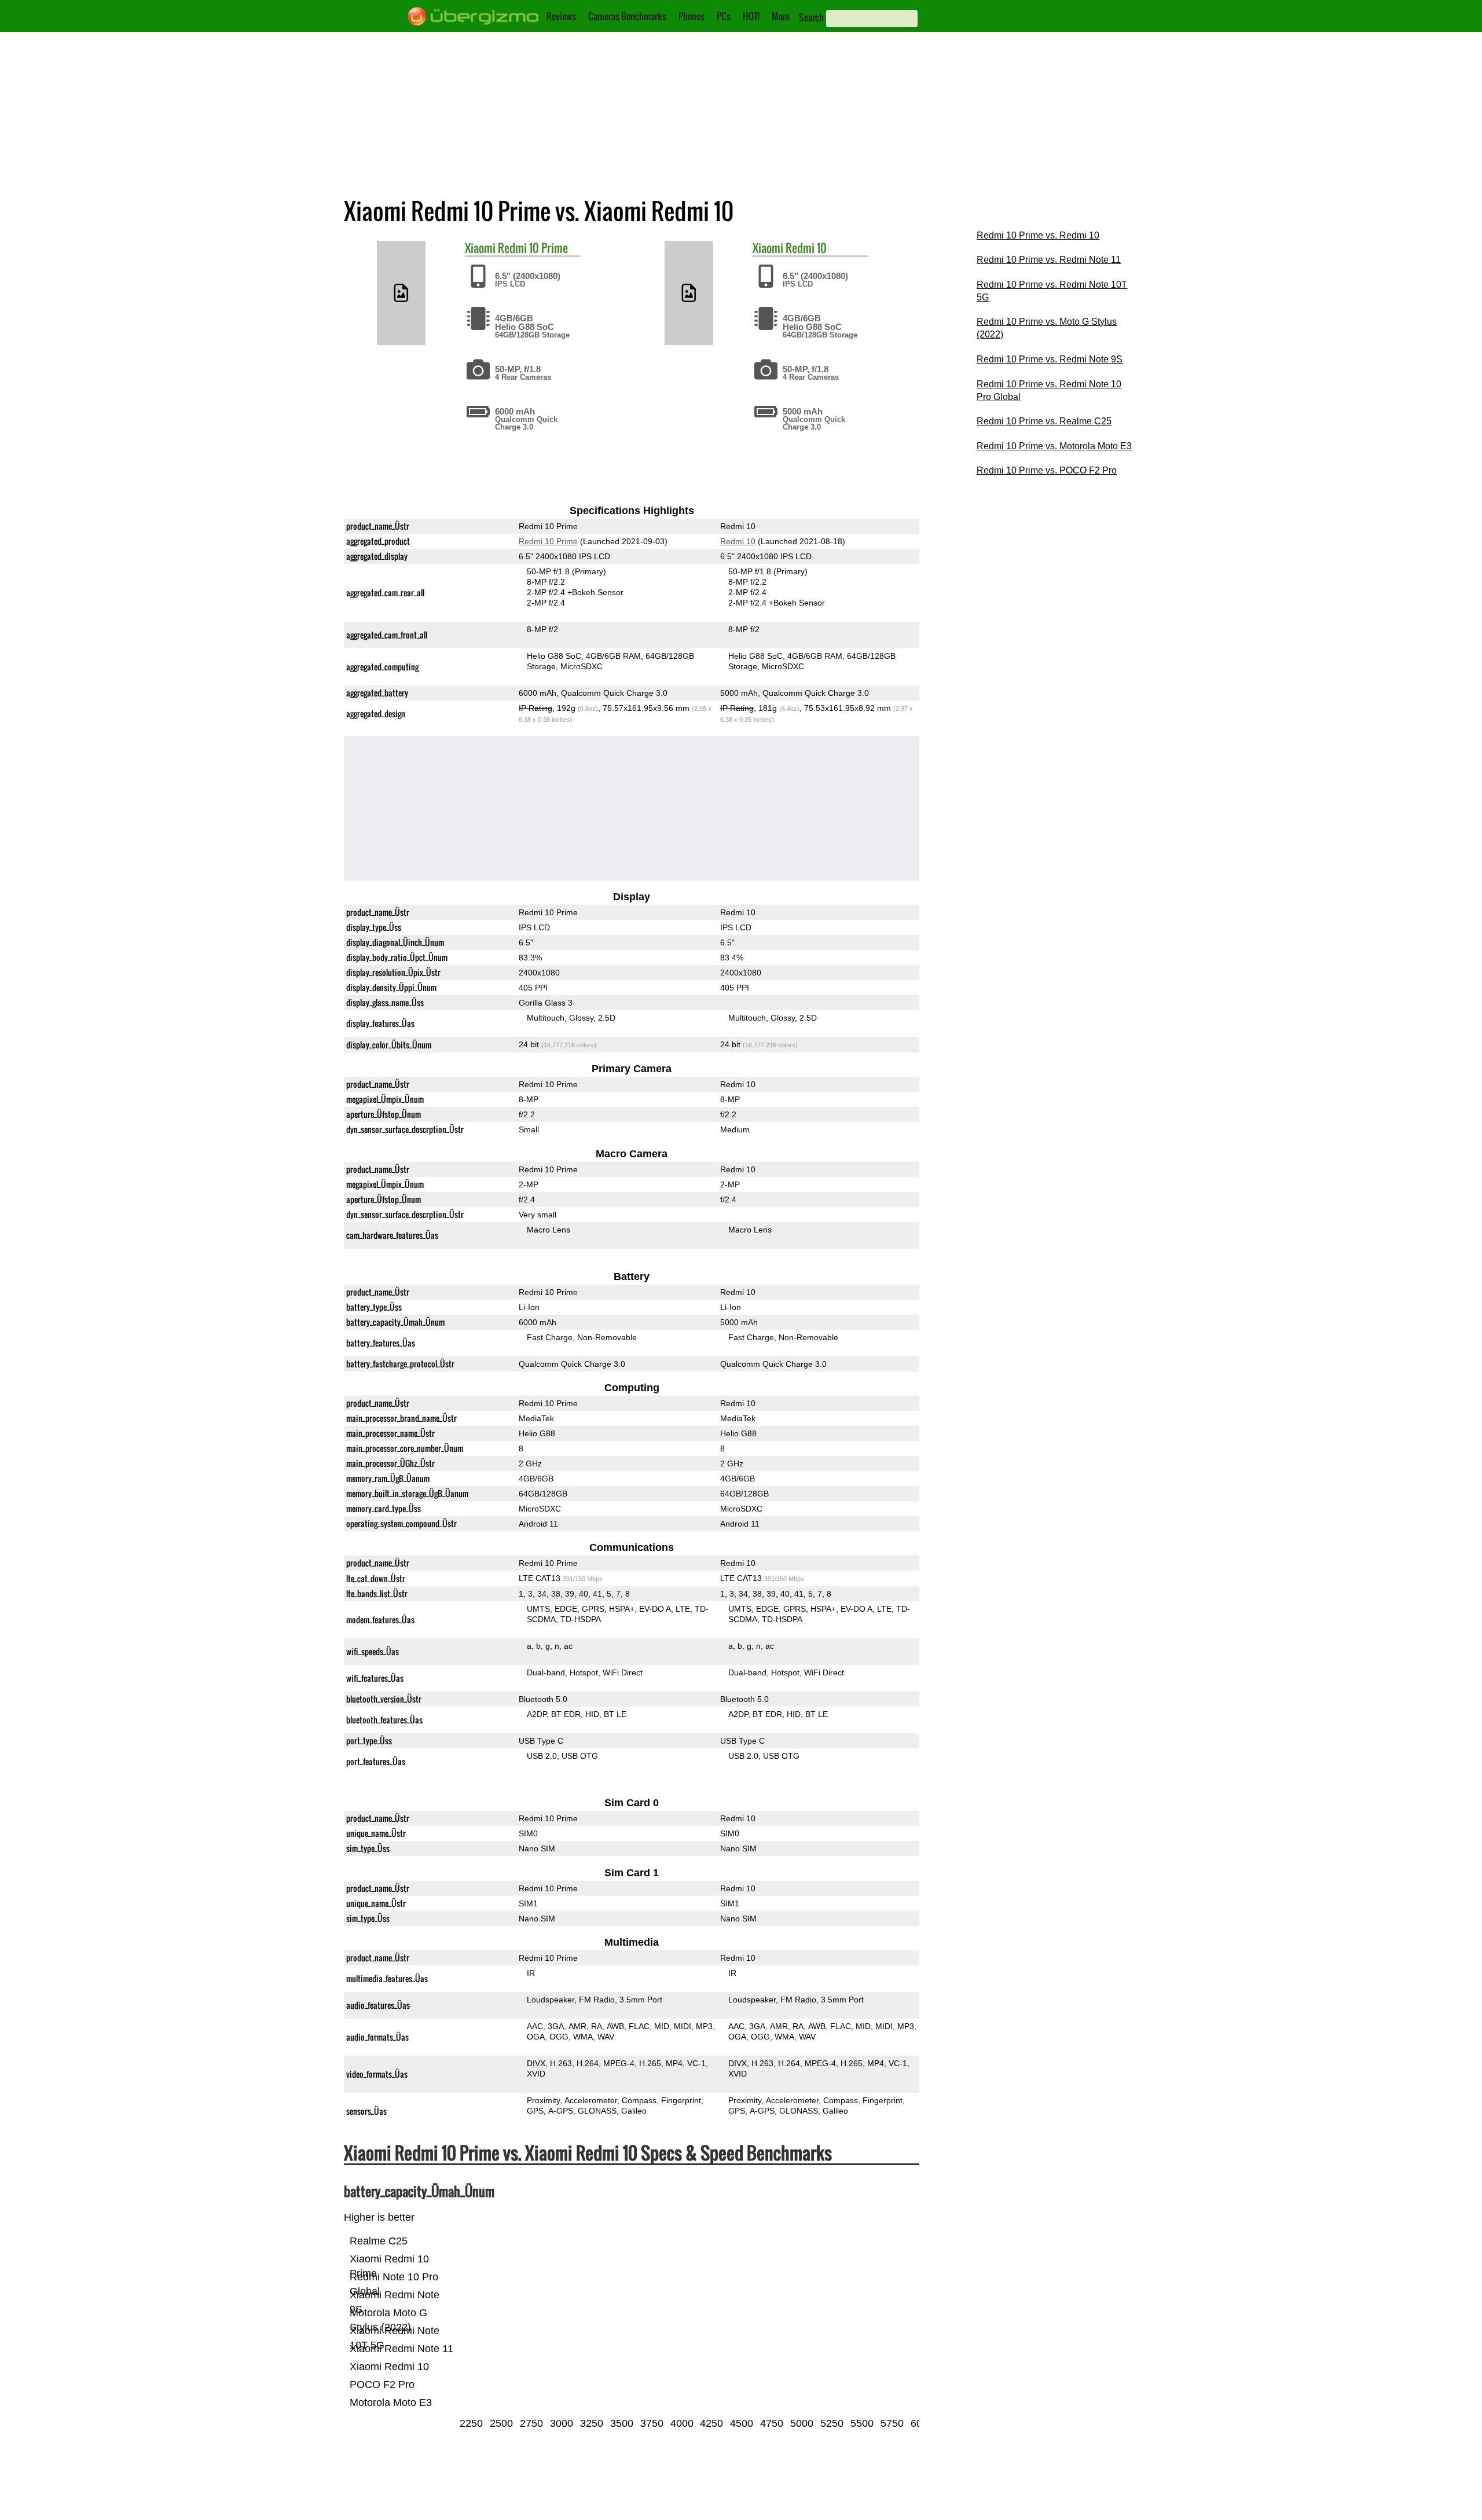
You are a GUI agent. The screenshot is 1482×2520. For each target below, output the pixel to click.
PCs (724, 16)
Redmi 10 (806, 248)
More (781, 16)
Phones (692, 16)
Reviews (561, 16)
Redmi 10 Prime (533, 248)
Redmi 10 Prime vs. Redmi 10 (1038, 235)
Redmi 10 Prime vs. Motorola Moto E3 (1054, 446)
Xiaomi (480, 248)
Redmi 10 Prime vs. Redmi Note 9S (1050, 359)
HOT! (751, 16)
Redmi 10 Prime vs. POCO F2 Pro (1047, 470)
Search (811, 17)
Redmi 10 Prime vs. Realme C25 (1044, 421)
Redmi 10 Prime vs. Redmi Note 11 (1049, 260)
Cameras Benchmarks (627, 16)
